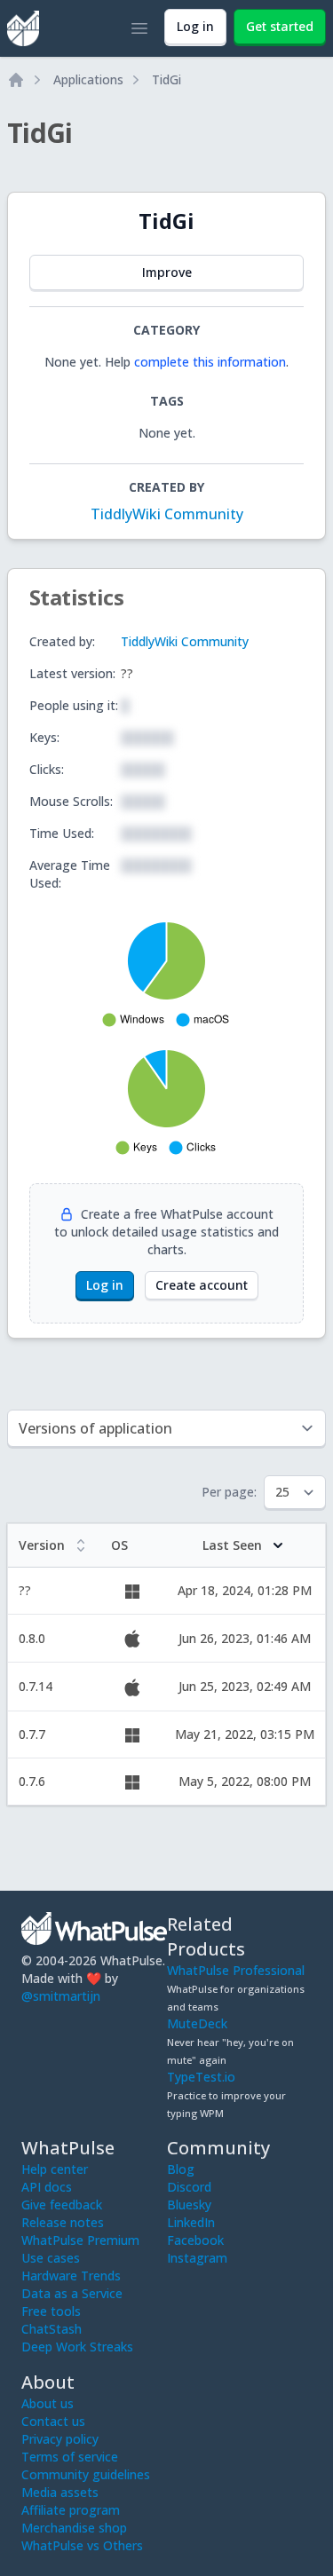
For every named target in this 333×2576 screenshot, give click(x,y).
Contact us (53, 2421)
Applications (88, 79)
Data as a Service (72, 2293)
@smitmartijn (61, 1996)
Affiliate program (71, 2510)
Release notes (63, 2222)
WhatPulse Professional (236, 1970)
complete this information (210, 362)
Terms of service (70, 2457)
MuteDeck (197, 2023)
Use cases (51, 2258)
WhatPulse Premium (80, 2240)
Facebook (195, 2240)
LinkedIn (191, 2222)
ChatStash (52, 2329)
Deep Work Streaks (77, 2347)
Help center (55, 2169)
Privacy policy (60, 2439)
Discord (189, 2187)
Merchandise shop (74, 2528)
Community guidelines (86, 2474)
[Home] (16, 80)
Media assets (60, 2492)
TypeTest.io (201, 2077)
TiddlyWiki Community (167, 514)
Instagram (197, 2258)
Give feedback (62, 2205)
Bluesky (189, 2205)
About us (48, 2403)
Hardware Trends (71, 2276)
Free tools (51, 2311)
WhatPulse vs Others (82, 2545)
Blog (181, 2169)
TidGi (166, 79)
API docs (47, 2187)
